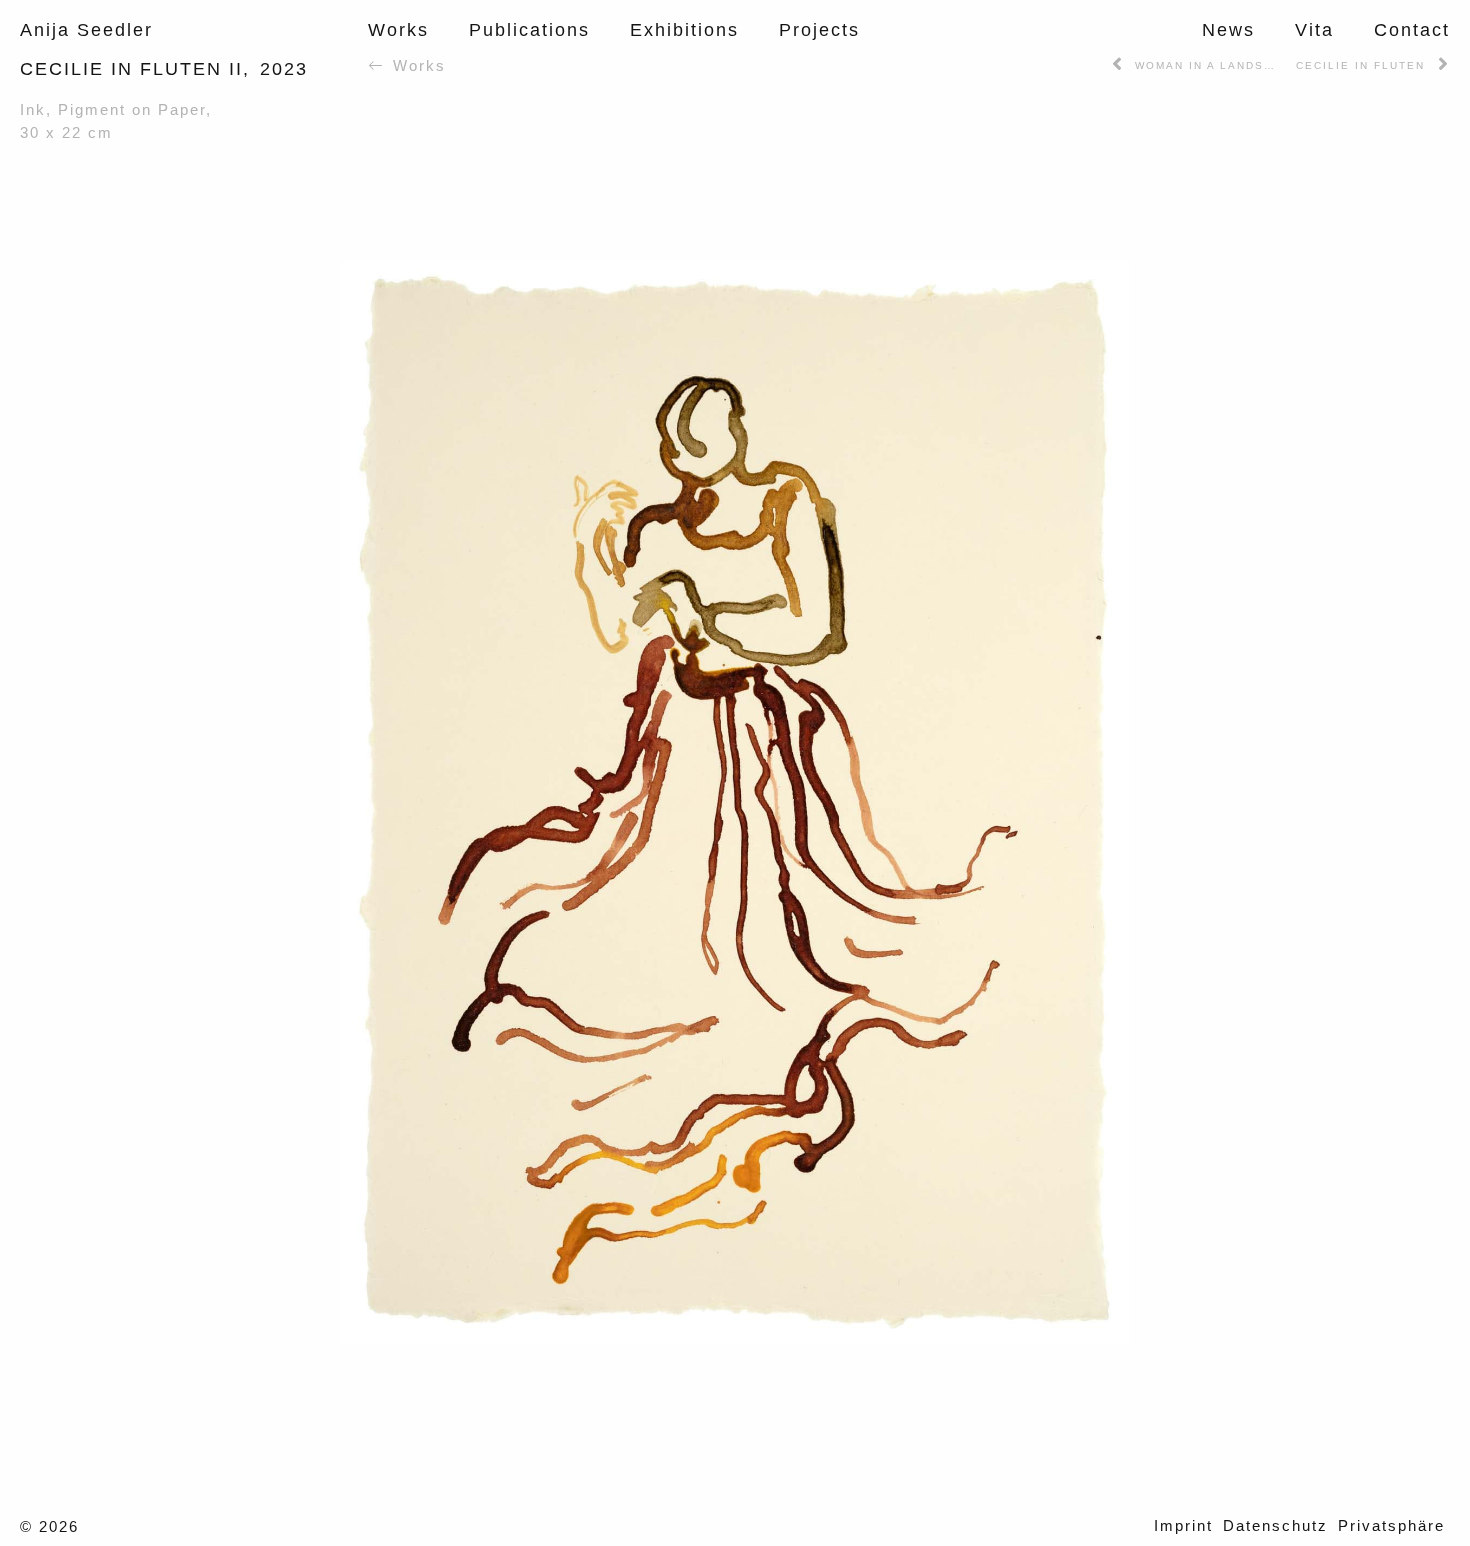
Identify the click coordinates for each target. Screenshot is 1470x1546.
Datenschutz (1275, 1525)
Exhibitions (684, 30)
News (1228, 30)
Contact (1412, 30)
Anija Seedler (86, 30)
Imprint (1183, 1525)
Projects (819, 30)
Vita (1314, 30)
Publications (529, 30)
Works (398, 30)
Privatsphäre (1391, 1525)
